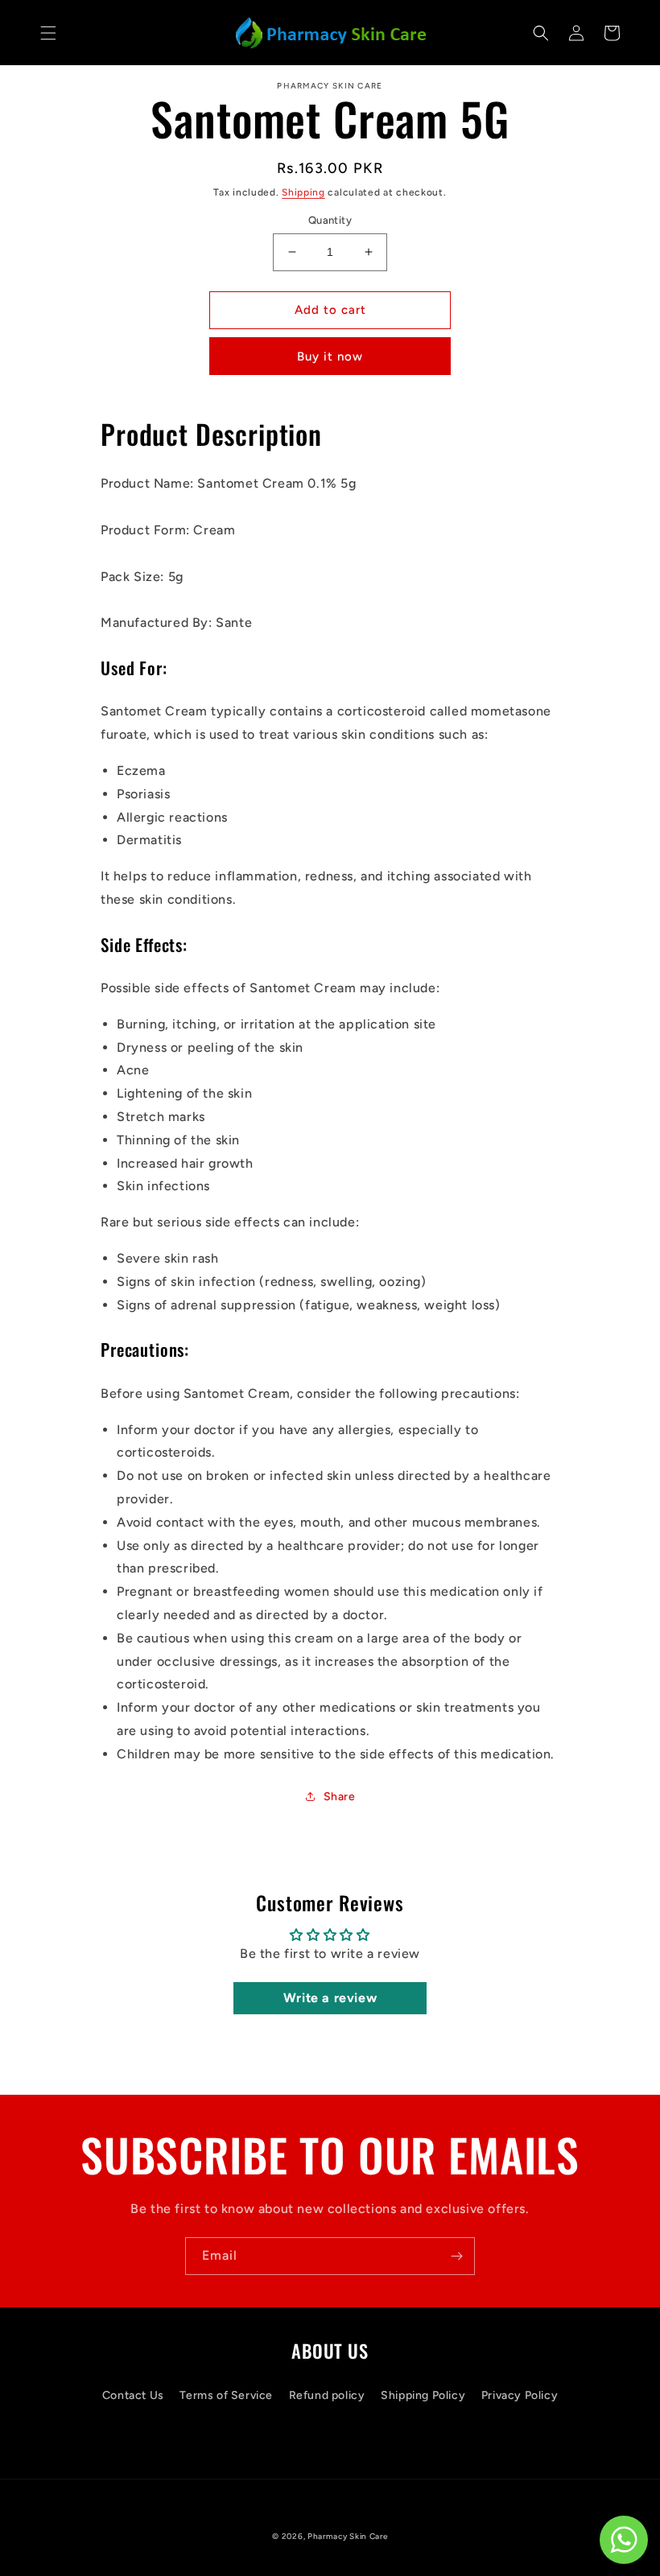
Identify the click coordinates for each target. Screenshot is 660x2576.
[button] (48, 33)
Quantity (330, 220)
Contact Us (133, 2395)
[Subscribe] (456, 2256)
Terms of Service (226, 2395)
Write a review (330, 1998)
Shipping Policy (423, 2395)
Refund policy (327, 2395)
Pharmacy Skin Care (348, 2536)
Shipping (303, 192)
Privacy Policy (520, 2395)
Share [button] (340, 1797)
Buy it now (330, 357)
